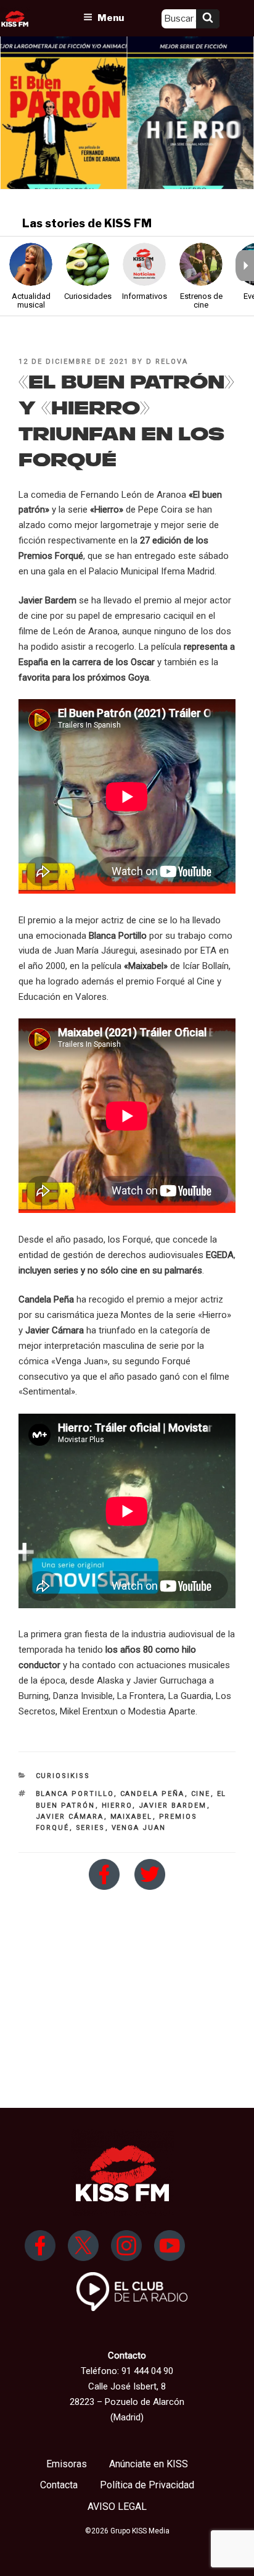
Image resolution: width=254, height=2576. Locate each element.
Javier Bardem (173, 1806)
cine (201, 1794)
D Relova (167, 362)
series (91, 1828)
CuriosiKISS (63, 1776)
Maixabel (132, 1817)
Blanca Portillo (75, 1794)
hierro (117, 1806)
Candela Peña (153, 1794)
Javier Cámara (70, 1817)
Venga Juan (139, 1828)
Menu (111, 18)
